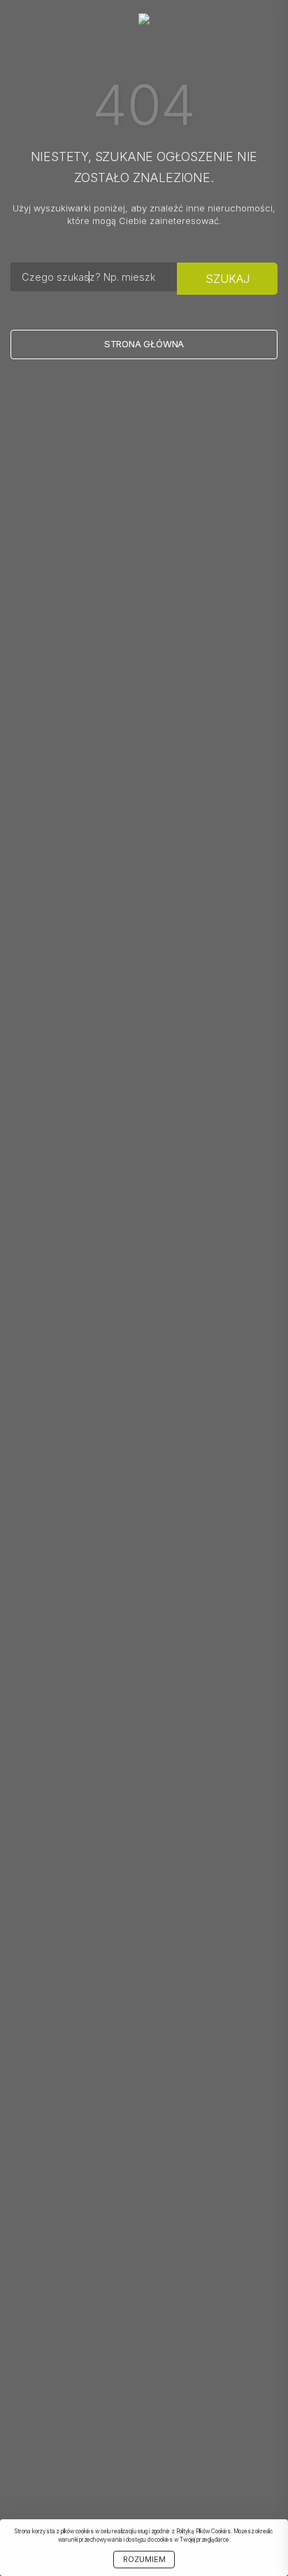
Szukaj (228, 279)
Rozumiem (144, 2560)
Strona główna (144, 344)
